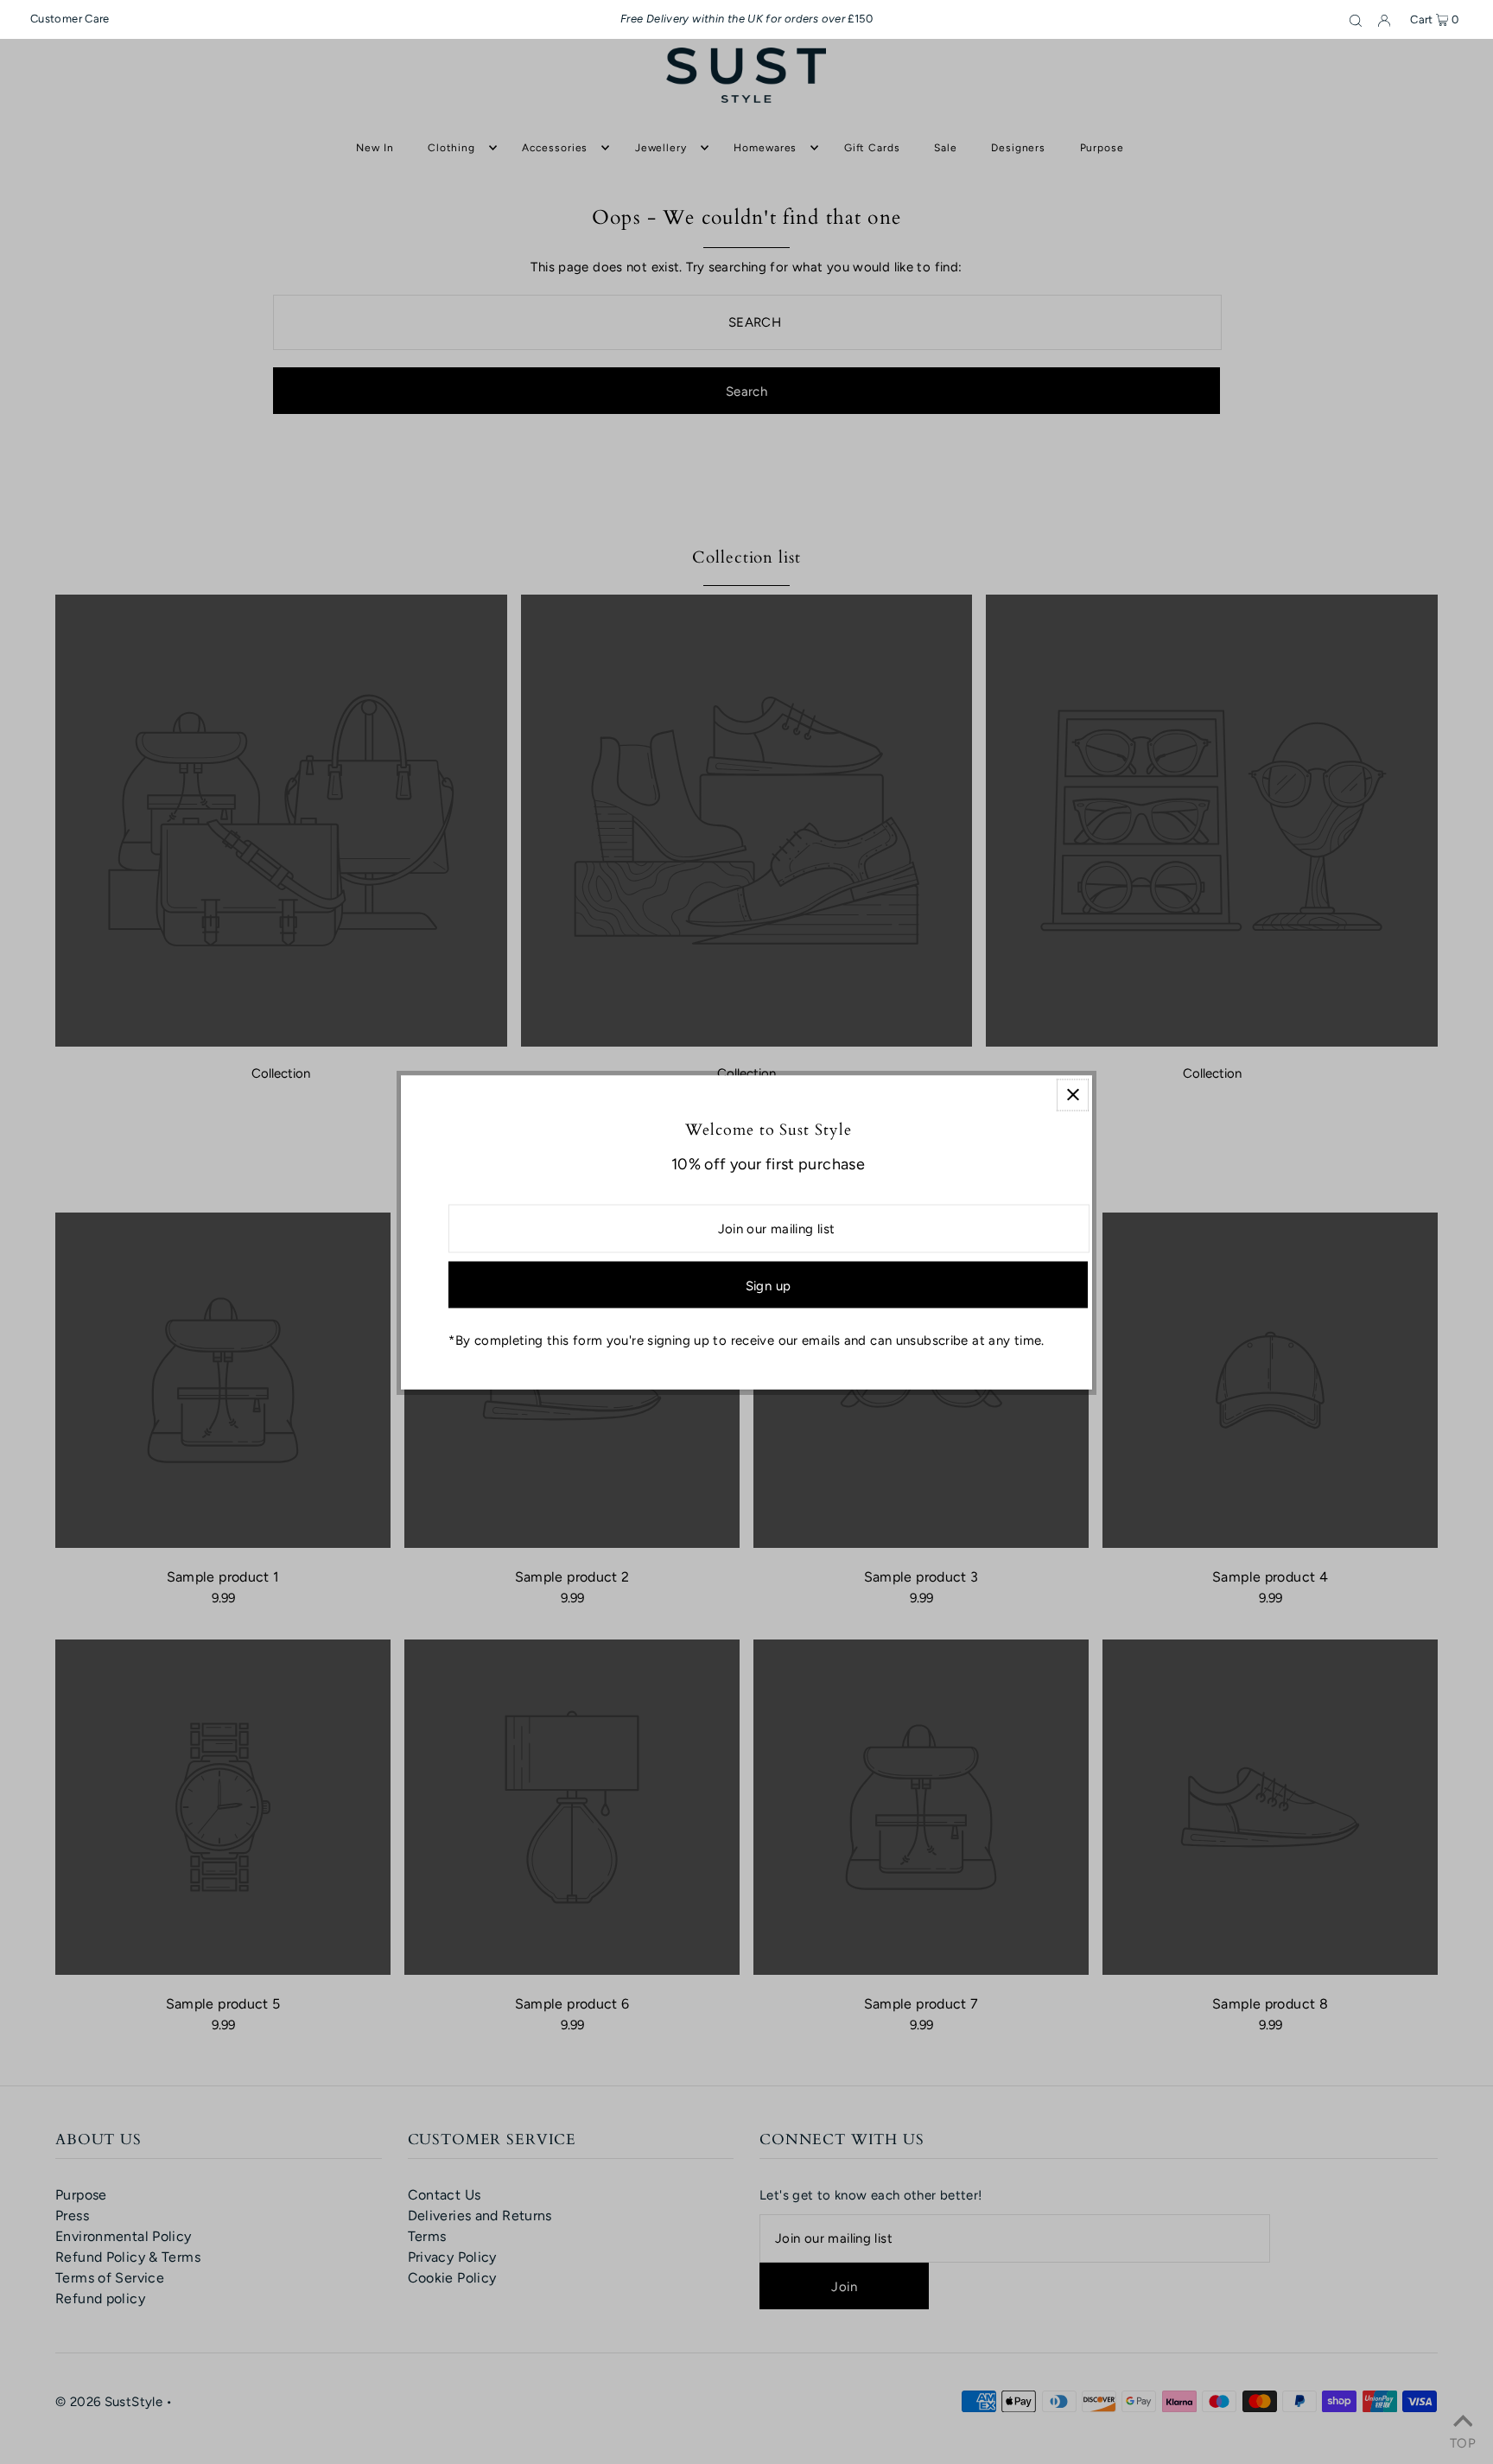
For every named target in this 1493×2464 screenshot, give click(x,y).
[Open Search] (1356, 20)
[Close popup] (1073, 1095)
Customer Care (70, 19)
